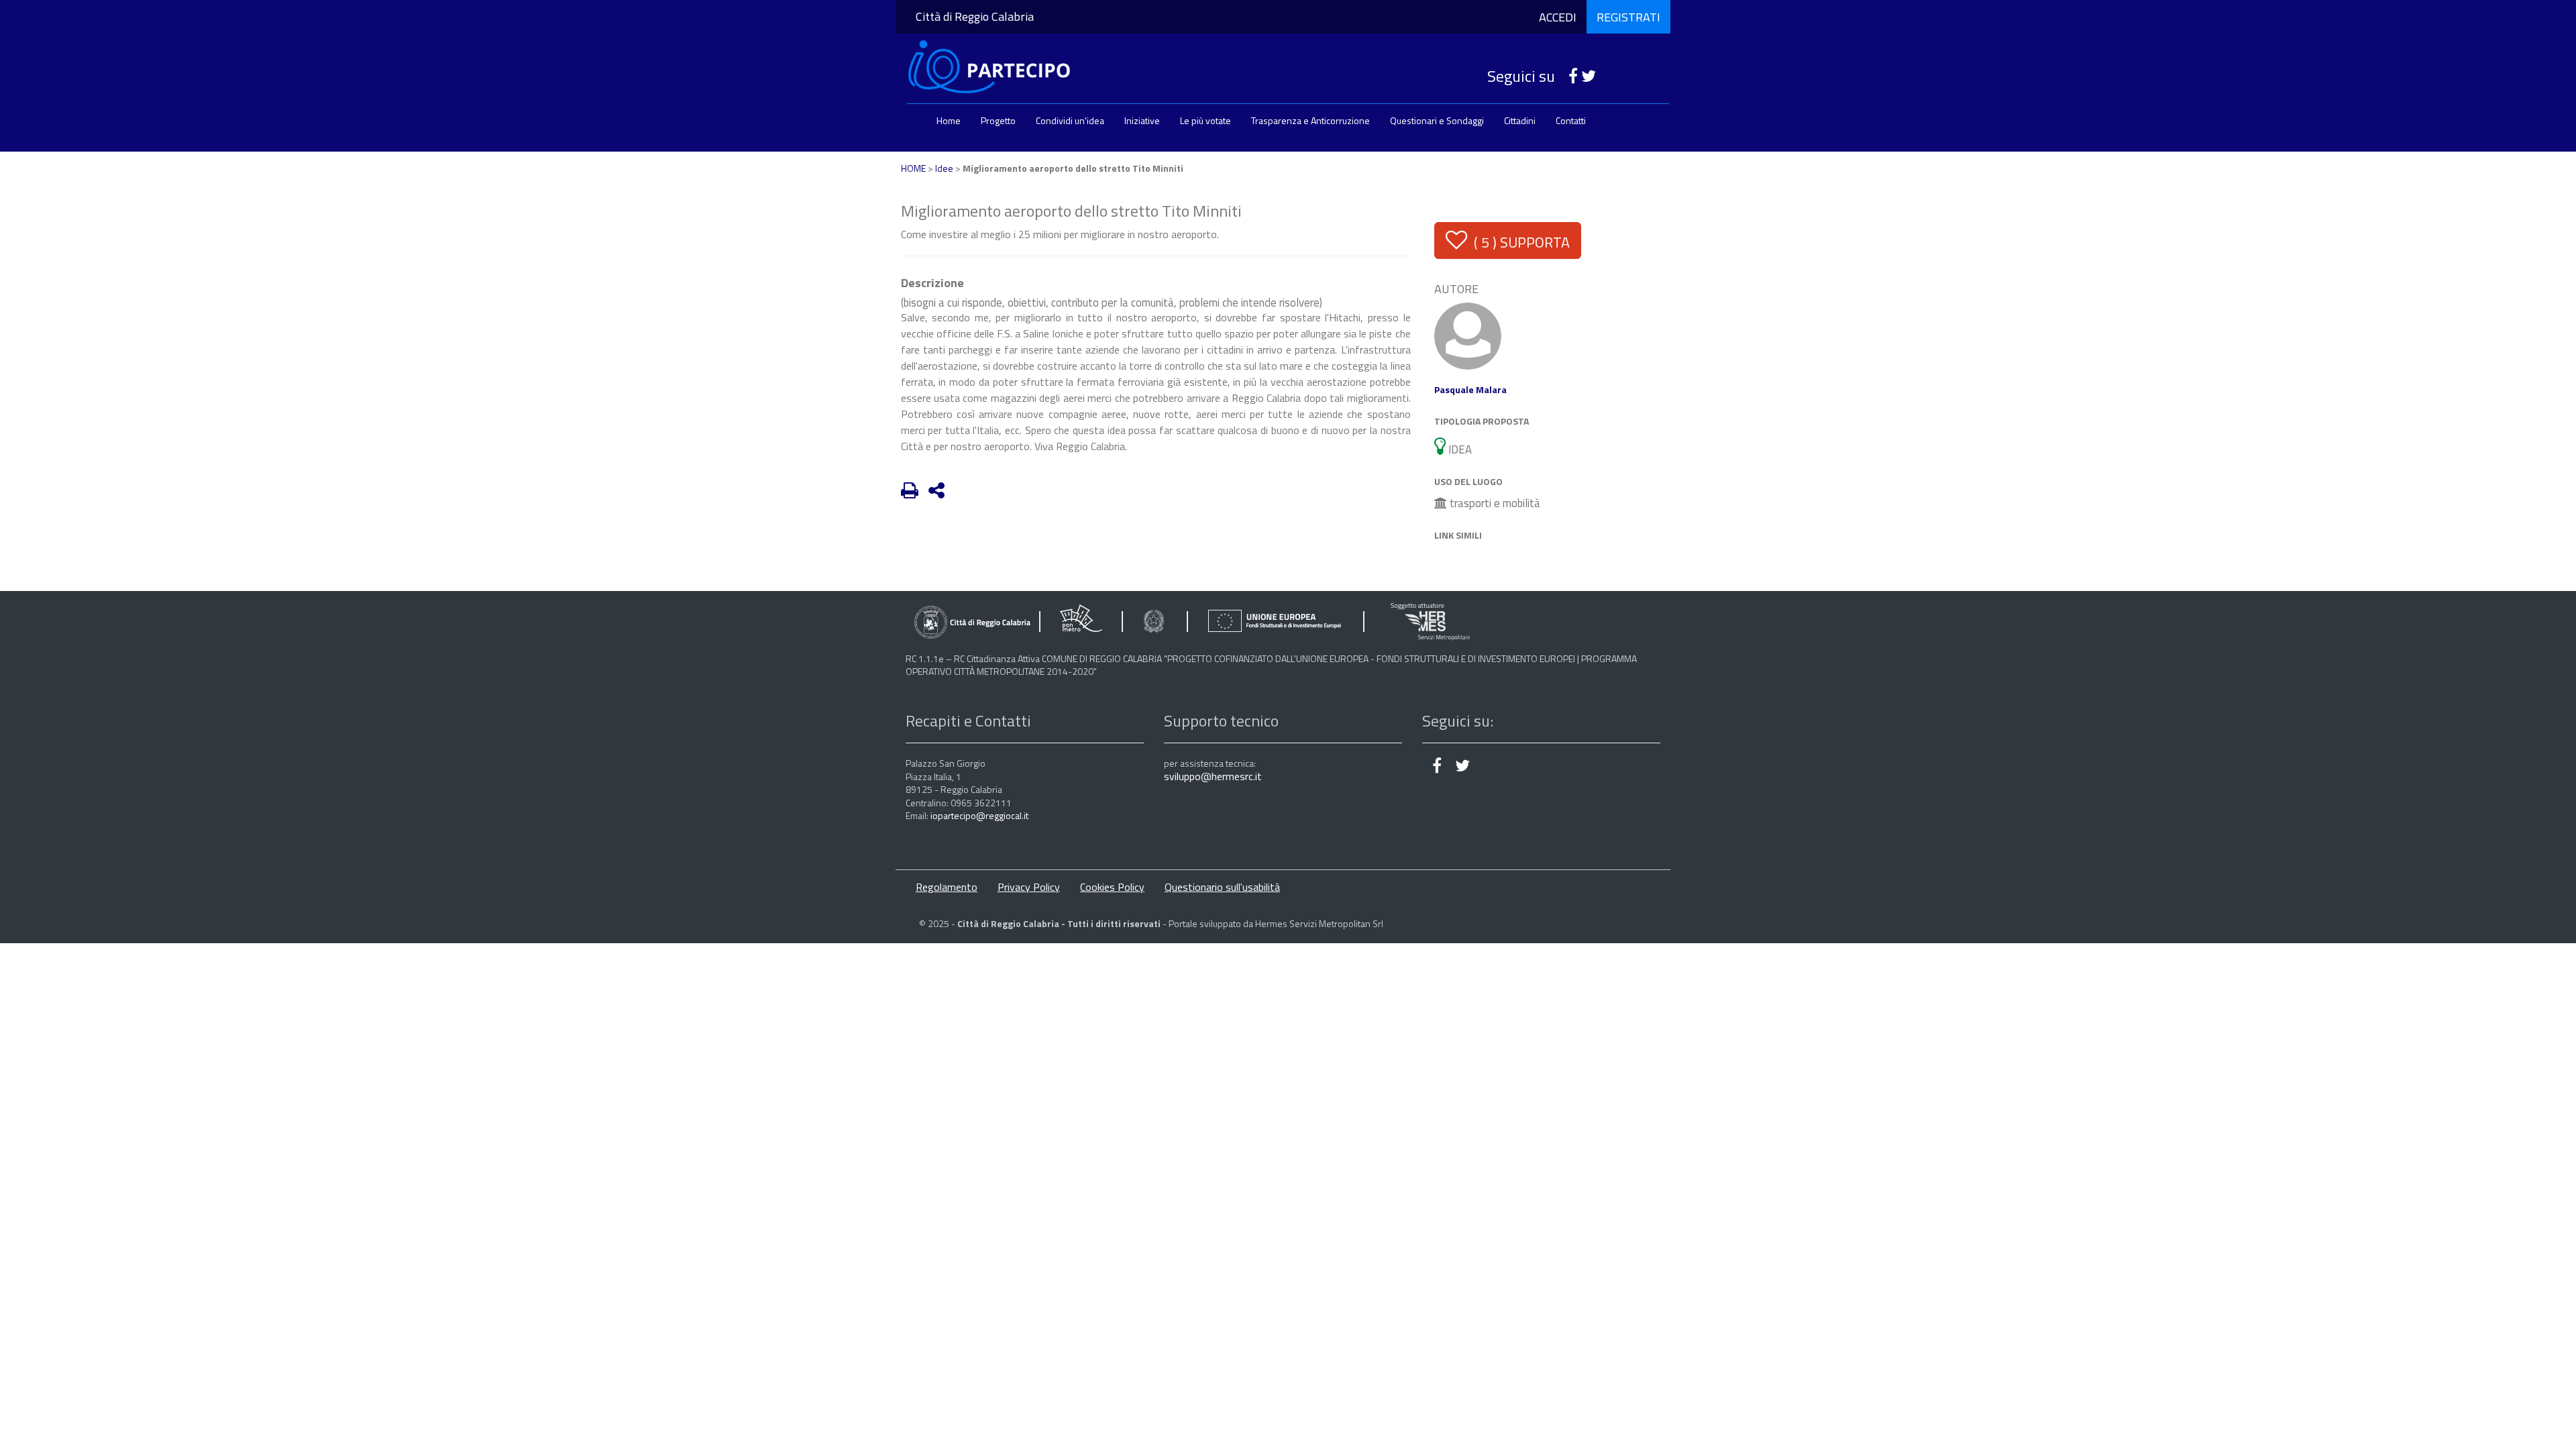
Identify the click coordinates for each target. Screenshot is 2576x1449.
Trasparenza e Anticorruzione (1310, 120)
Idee (944, 168)
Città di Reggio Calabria (975, 16)
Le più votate (1205, 120)
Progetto (998, 120)
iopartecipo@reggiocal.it (979, 815)
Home (949, 120)
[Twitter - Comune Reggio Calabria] (1589, 76)
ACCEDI (1558, 17)
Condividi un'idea (1070, 120)
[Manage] (1468, 335)
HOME (913, 168)
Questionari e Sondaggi (1437, 120)
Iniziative (1142, 120)
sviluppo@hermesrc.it (1213, 776)
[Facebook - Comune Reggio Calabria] (1568, 76)
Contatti (1571, 120)
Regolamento (947, 887)
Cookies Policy (1112, 887)
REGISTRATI (1628, 17)
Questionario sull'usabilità (1222, 887)
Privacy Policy (1029, 887)
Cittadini (1520, 120)
